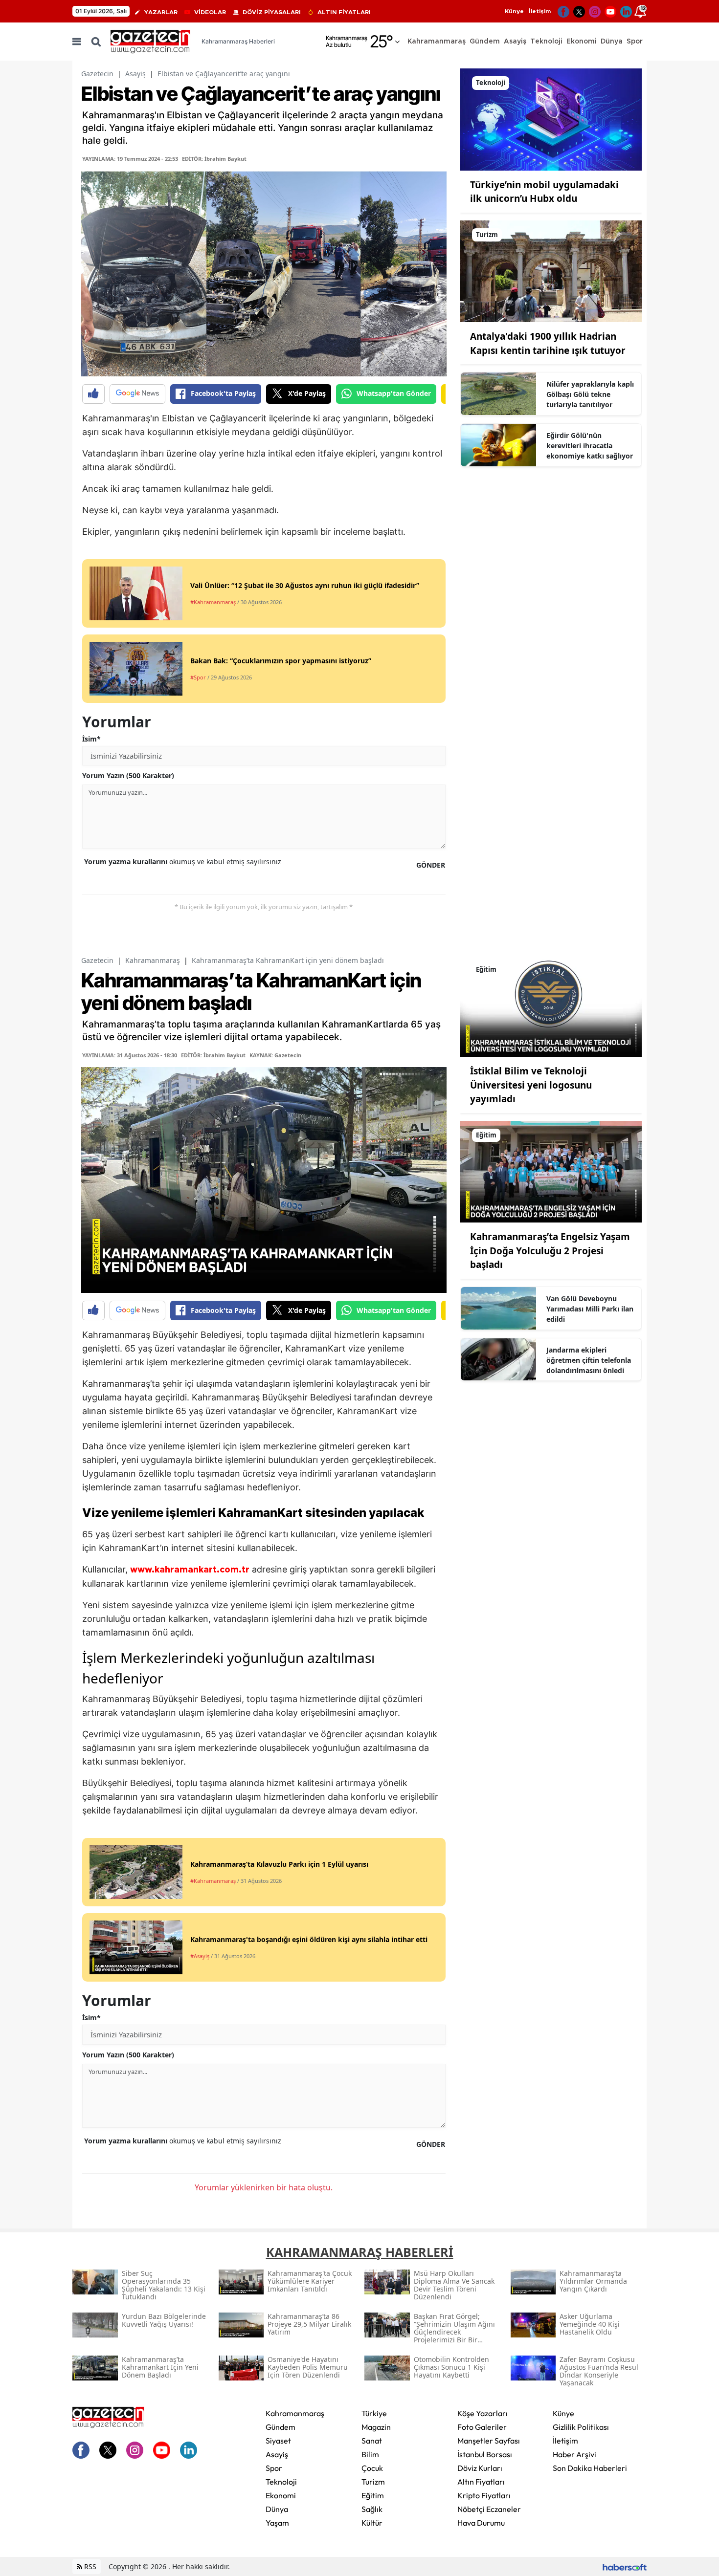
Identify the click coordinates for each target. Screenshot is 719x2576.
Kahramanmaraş (153, 960)
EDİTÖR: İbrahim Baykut (214, 159)
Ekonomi (281, 2495)
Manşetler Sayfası (489, 2441)
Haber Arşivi (574, 2454)
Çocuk (372, 2468)
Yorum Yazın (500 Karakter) (128, 775)
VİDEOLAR (210, 12)
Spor (274, 2468)
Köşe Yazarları (483, 2413)
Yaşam (277, 2523)
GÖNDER (431, 865)
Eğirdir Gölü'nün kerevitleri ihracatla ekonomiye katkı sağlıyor (590, 446)
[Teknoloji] (551, 119)
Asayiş (135, 74)
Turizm (373, 2482)
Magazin (376, 2427)
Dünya (277, 2509)
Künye (514, 11)
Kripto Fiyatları (484, 2495)
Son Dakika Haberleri (590, 2468)
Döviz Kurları (480, 2468)
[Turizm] (551, 270)
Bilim (370, 2454)
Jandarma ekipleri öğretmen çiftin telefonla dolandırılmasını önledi (589, 1360)
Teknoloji (281, 2482)
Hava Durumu (481, 2523)
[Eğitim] (551, 1005)
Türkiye (374, 2413)
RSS (89, 2566)
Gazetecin (97, 74)
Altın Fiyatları (481, 2482)
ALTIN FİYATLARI (344, 12)
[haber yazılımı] (625, 2566)
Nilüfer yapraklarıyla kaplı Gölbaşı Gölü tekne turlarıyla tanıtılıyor (590, 394)
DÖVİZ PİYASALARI (272, 12)
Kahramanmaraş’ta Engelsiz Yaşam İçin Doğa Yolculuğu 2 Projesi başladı (550, 1251)
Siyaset (278, 2441)
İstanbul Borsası (485, 2454)
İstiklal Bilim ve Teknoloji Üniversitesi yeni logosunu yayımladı (531, 1085)
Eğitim (373, 2495)
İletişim (540, 11)
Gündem (281, 2427)
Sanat (372, 2441)
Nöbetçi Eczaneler (489, 2509)
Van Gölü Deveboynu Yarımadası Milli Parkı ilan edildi (590, 1309)
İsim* (91, 739)
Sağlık (372, 2509)
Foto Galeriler (482, 2427)
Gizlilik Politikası (581, 2427)
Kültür (372, 2523)
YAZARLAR (161, 12)
